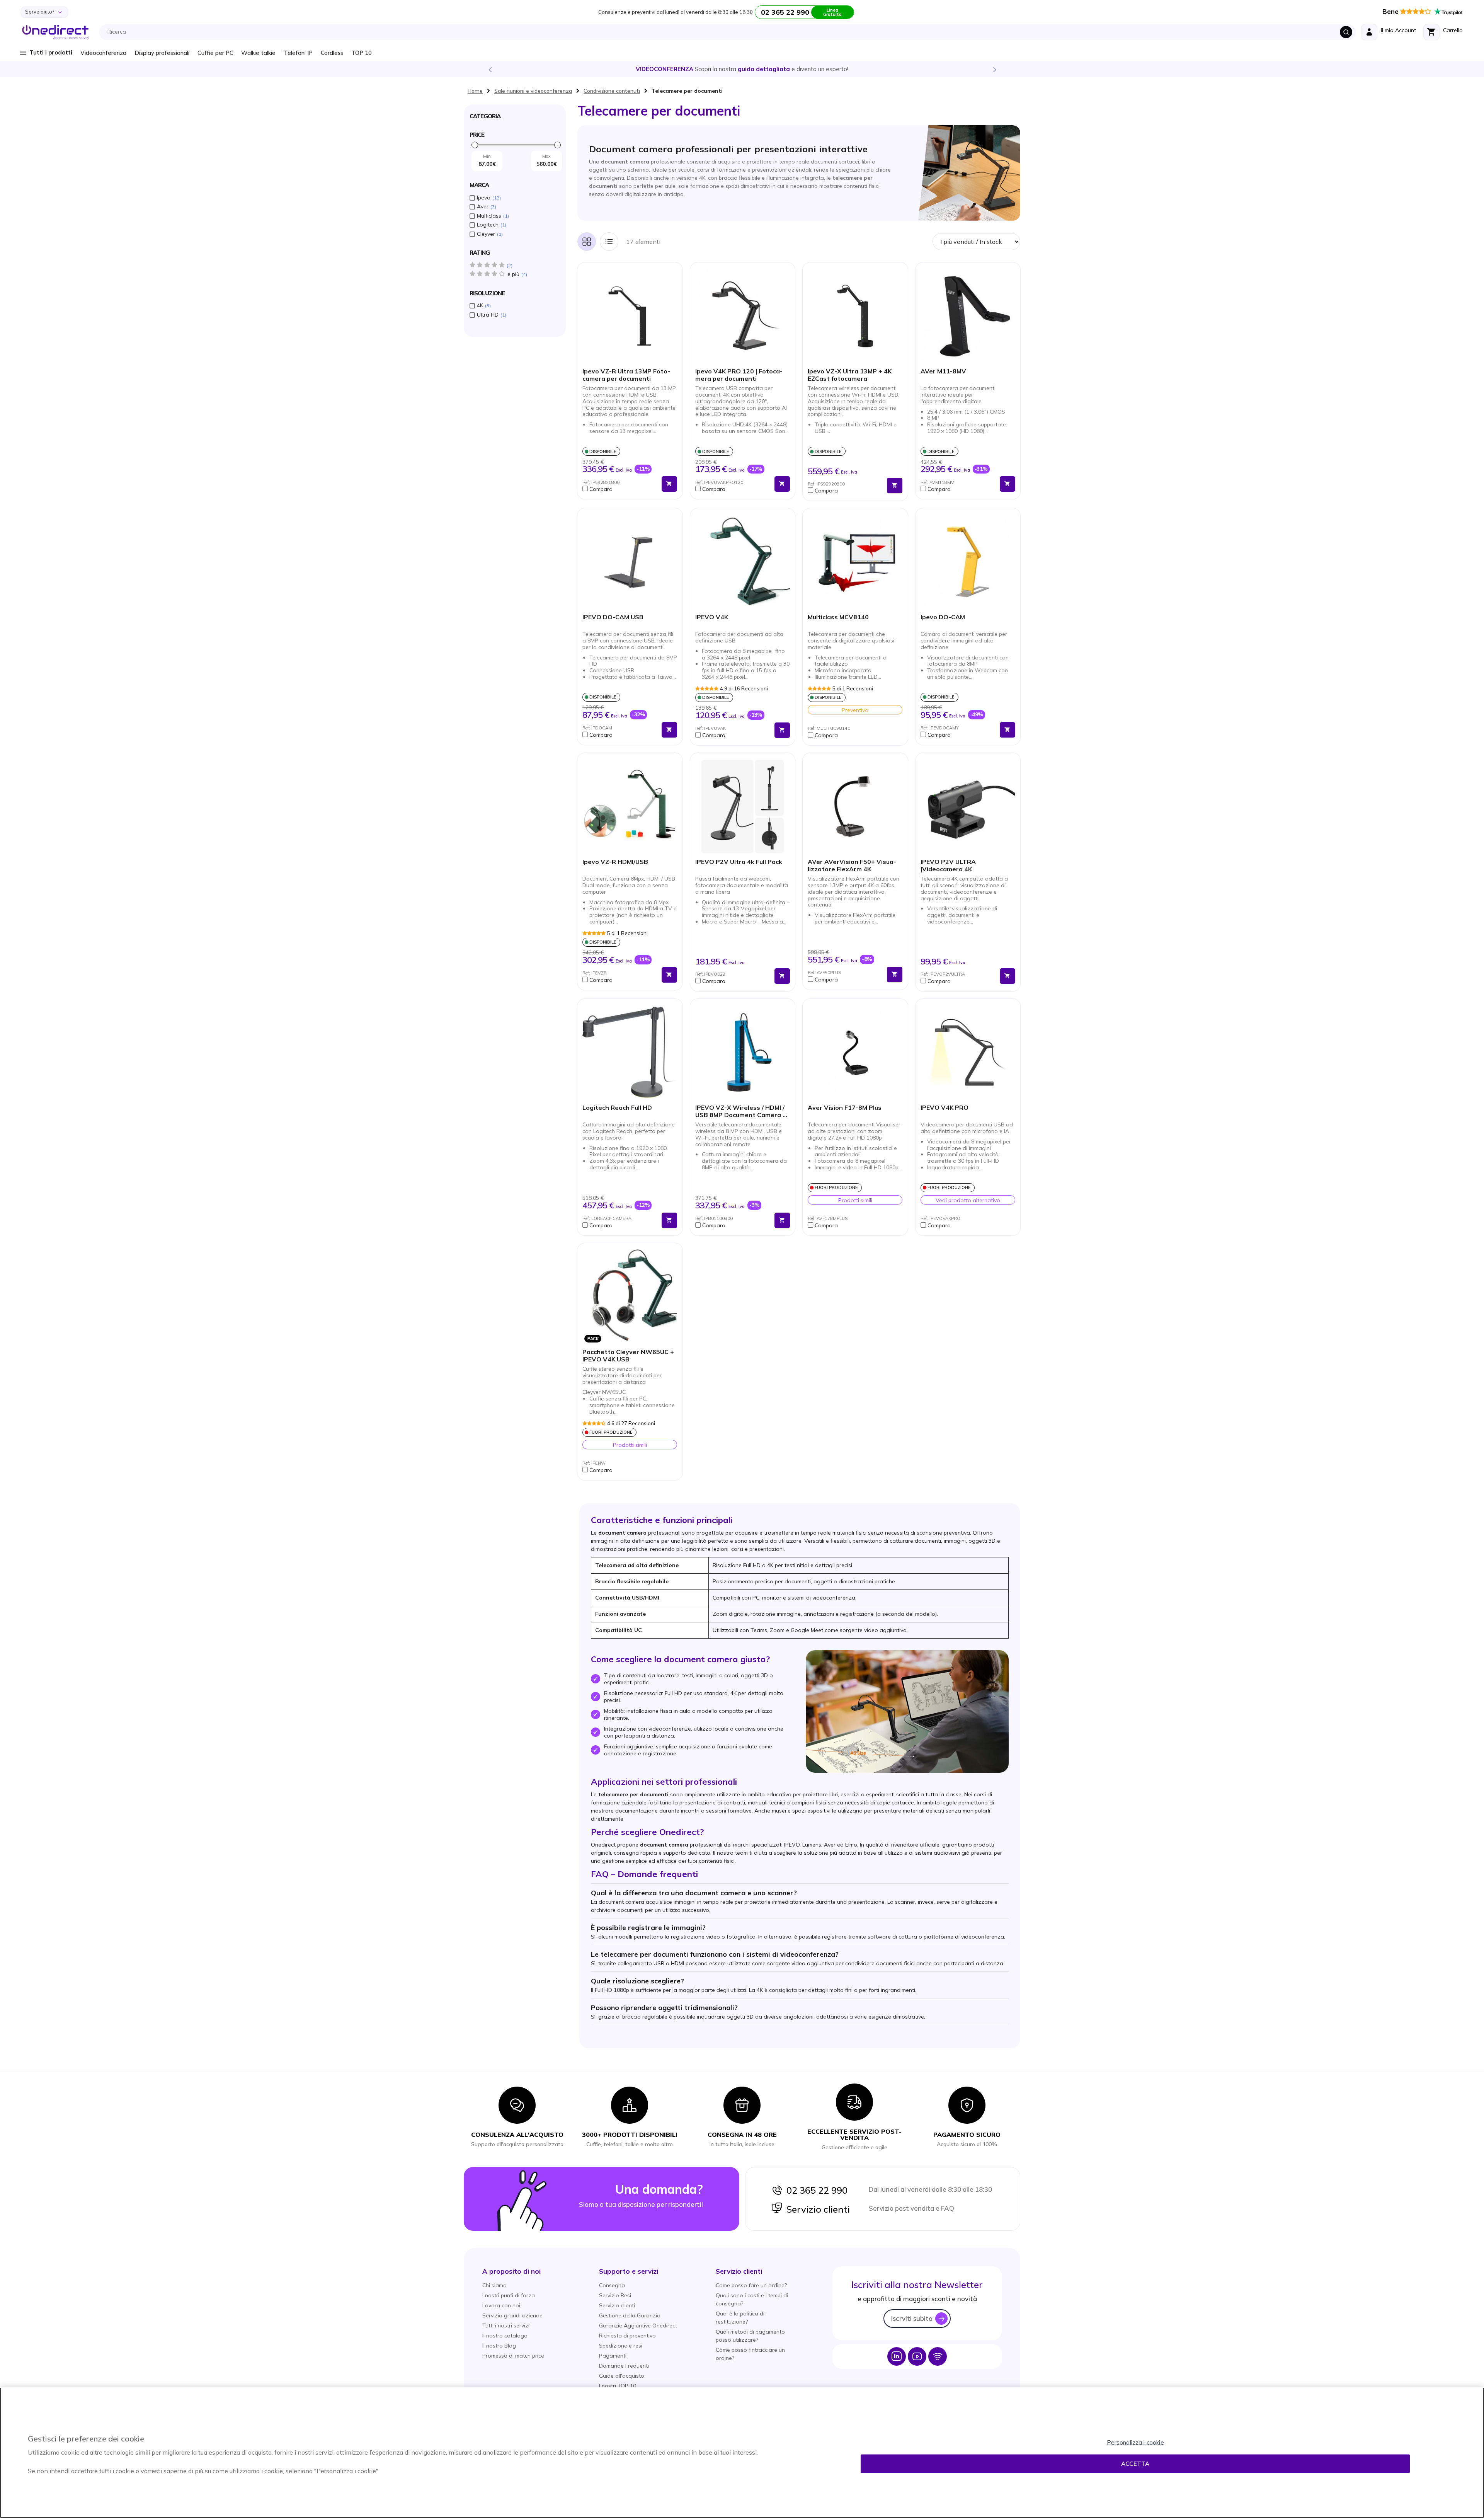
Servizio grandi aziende (512, 2315)
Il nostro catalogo (505, 2336)
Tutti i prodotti (51, 52)
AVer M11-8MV (943, 371)
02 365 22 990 (815, 2190)
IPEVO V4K (712, 617)
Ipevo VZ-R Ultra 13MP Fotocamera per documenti (626, 375)
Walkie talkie (258, 53)
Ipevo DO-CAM (943, 617)
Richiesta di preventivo (627, 2336)
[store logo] (55, 32)
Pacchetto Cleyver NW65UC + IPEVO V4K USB (628, 1356)
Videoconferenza (103, 53)
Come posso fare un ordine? (751, 2285)
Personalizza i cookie (1135, 2442)
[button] (620, 489)
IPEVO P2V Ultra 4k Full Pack (739, 862)
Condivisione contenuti (612, 91)
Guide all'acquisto (622, 2376)
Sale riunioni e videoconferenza (533, 91)
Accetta (1135, 2464)
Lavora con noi (501, 2305)
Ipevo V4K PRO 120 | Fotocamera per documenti (739, 375)
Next (994, 69)
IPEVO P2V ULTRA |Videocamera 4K (948, 865)
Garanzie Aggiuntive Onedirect (638, 2325)
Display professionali (162, 53)
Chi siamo (494, 2285)
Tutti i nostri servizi (506, 2325)
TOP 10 (362, 53)
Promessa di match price (513, 2356)
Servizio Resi (615, 2295)
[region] (742, 2453)
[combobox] (730, 32)
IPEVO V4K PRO (945, 1108)
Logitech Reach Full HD (617, 1108)
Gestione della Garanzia (630, 2315)
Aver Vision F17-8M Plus (845, 1108)
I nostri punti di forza (509, 2295)
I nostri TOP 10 (618, 2386)
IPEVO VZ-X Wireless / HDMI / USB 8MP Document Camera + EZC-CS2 (741, 1112)
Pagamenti (613, 2356)
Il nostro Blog (499, 2346)
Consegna (612, 2285)
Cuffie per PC (215, 53)
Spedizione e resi (621, 2346)
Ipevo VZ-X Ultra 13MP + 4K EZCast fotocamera (850, 375)
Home (475, 91)
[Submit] (1346, 32)
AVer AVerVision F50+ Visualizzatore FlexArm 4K (852, 865)
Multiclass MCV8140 (838, 617)
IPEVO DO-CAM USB (613, 617)
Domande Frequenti (624, 2366)
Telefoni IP (298, 53)
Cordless (332, 53)
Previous (490, 69)
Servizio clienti (816, 2209)
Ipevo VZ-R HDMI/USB (615, 862)
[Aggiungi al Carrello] (669, 484)
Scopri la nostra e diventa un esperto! (742, 69)
